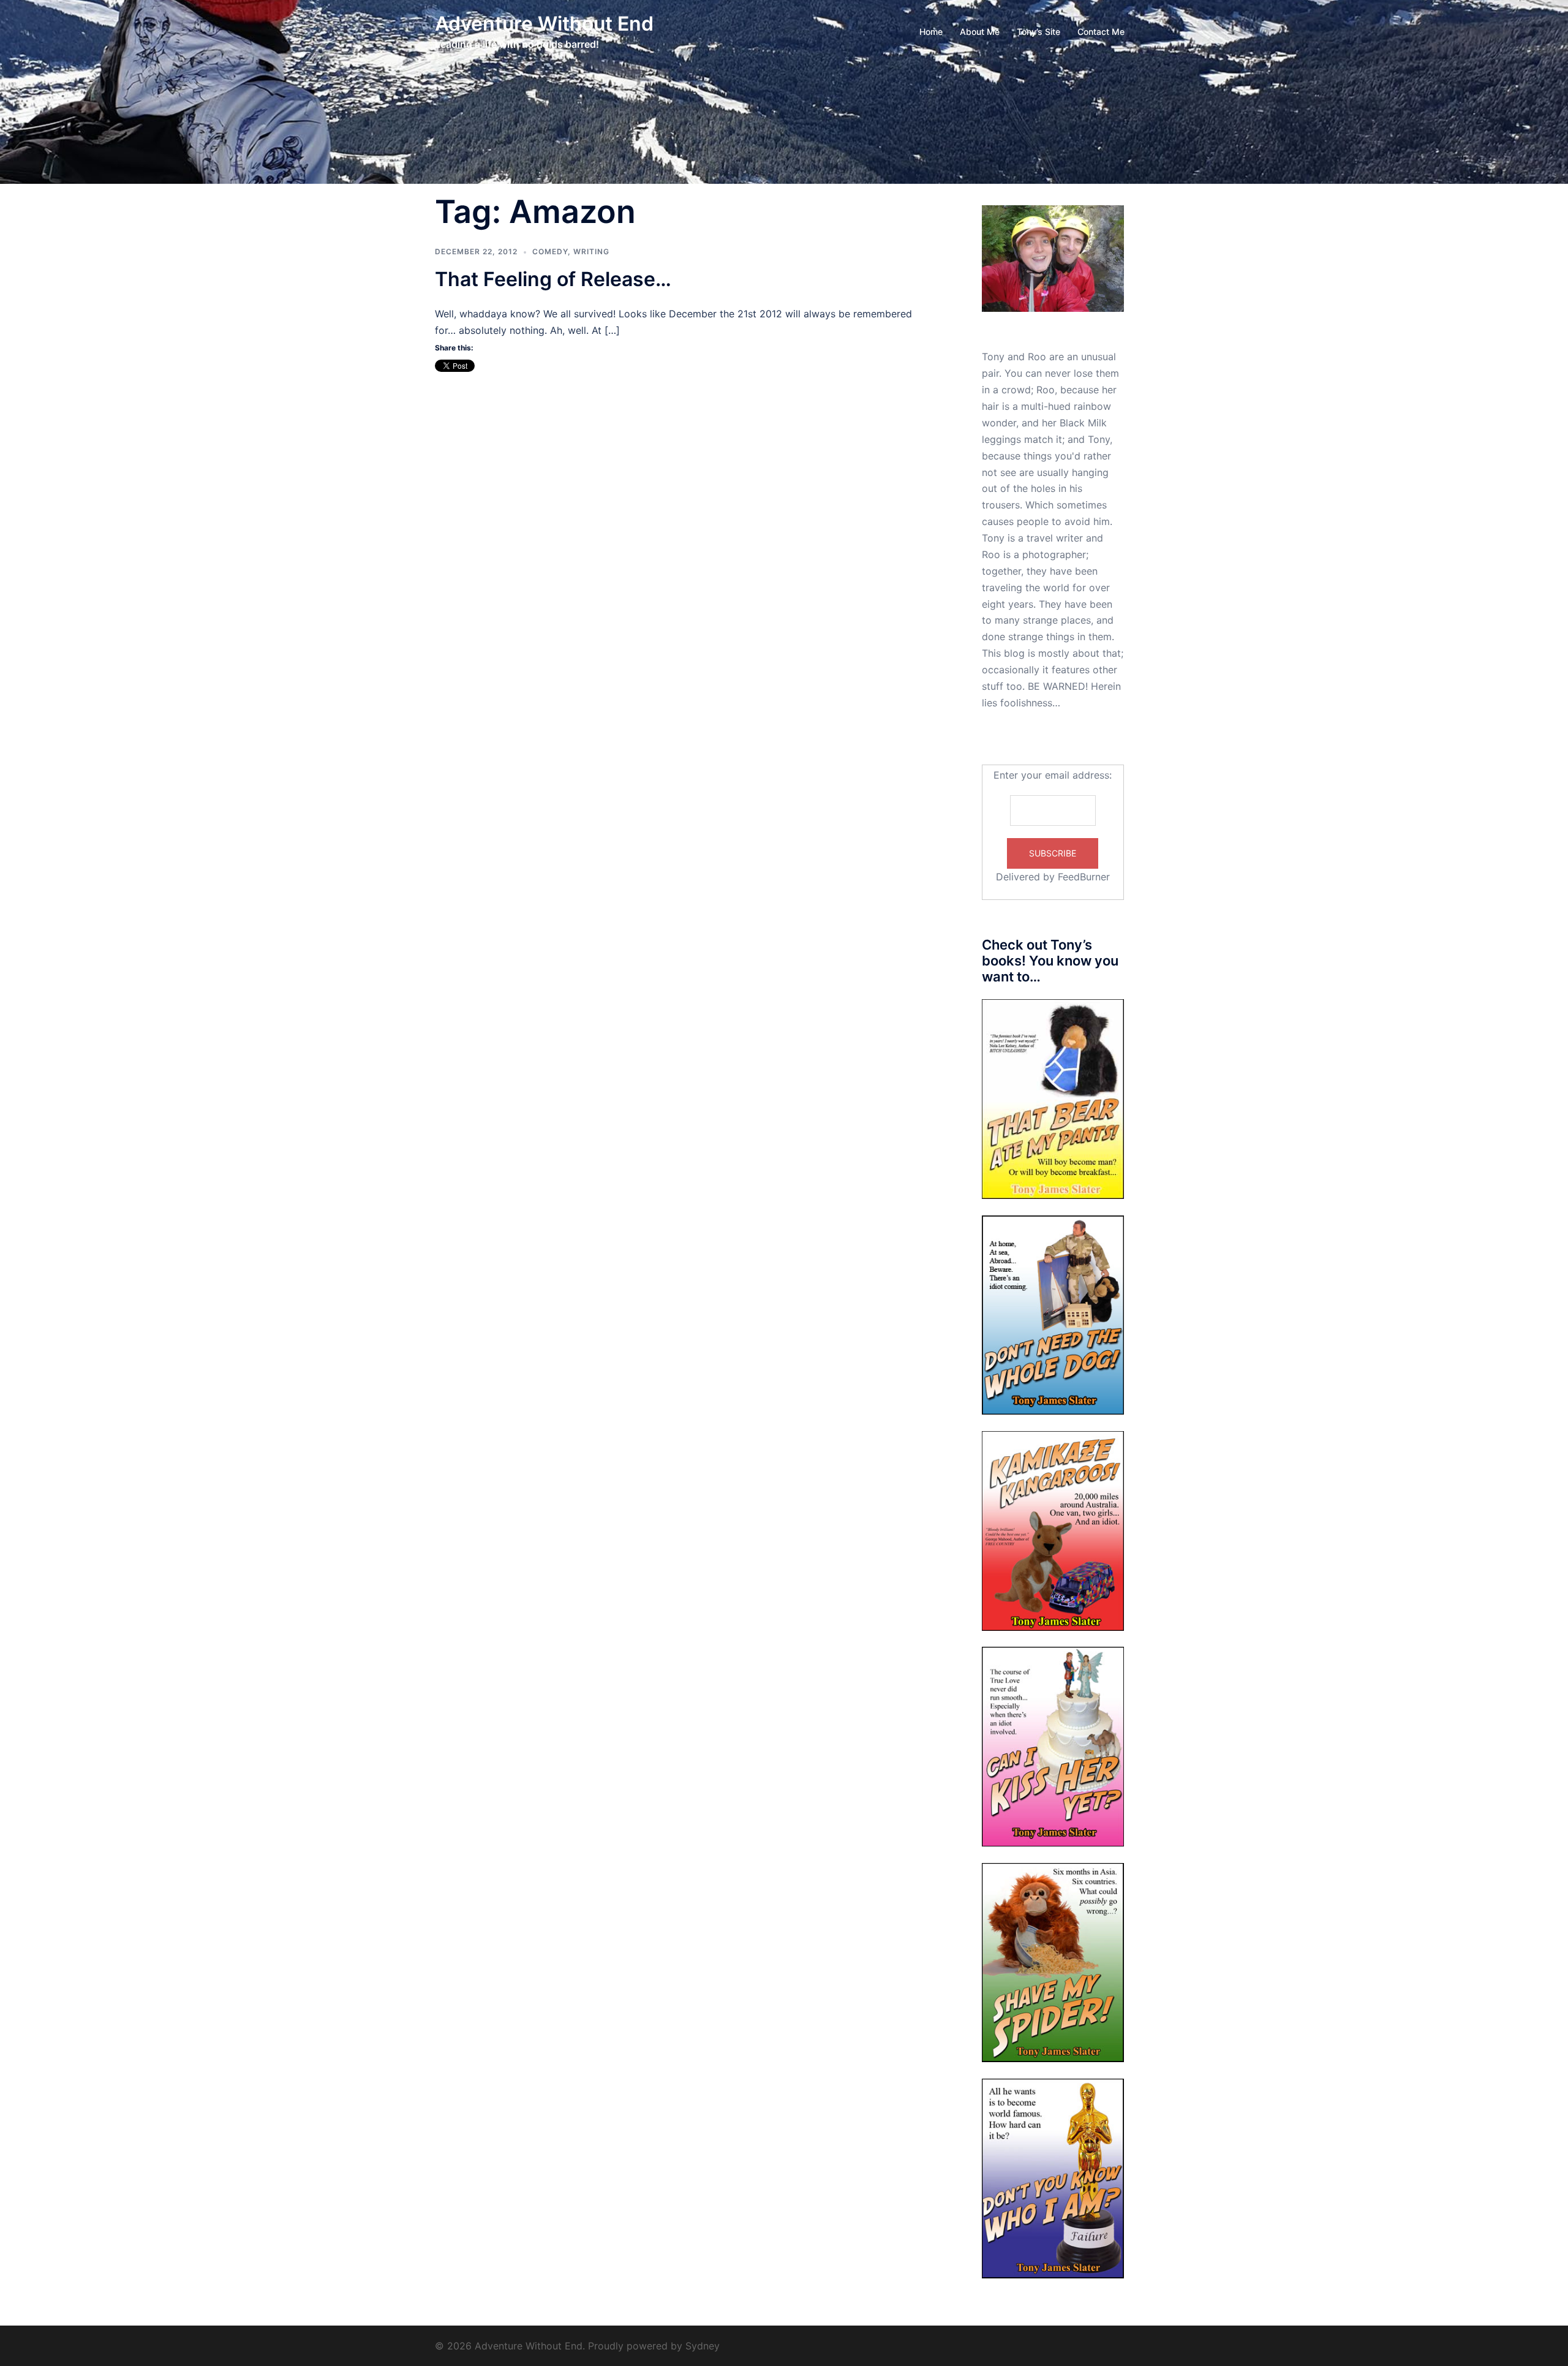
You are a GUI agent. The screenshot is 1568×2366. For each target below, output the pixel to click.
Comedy (550, 251)
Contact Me (1101, 32)
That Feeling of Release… (553, 279)
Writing (591, 251)
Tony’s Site (1038, 32)
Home (931, 32)
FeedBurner (1084, 877)
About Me (980, 32)
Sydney (703, 2346)
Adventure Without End (544, 24)
